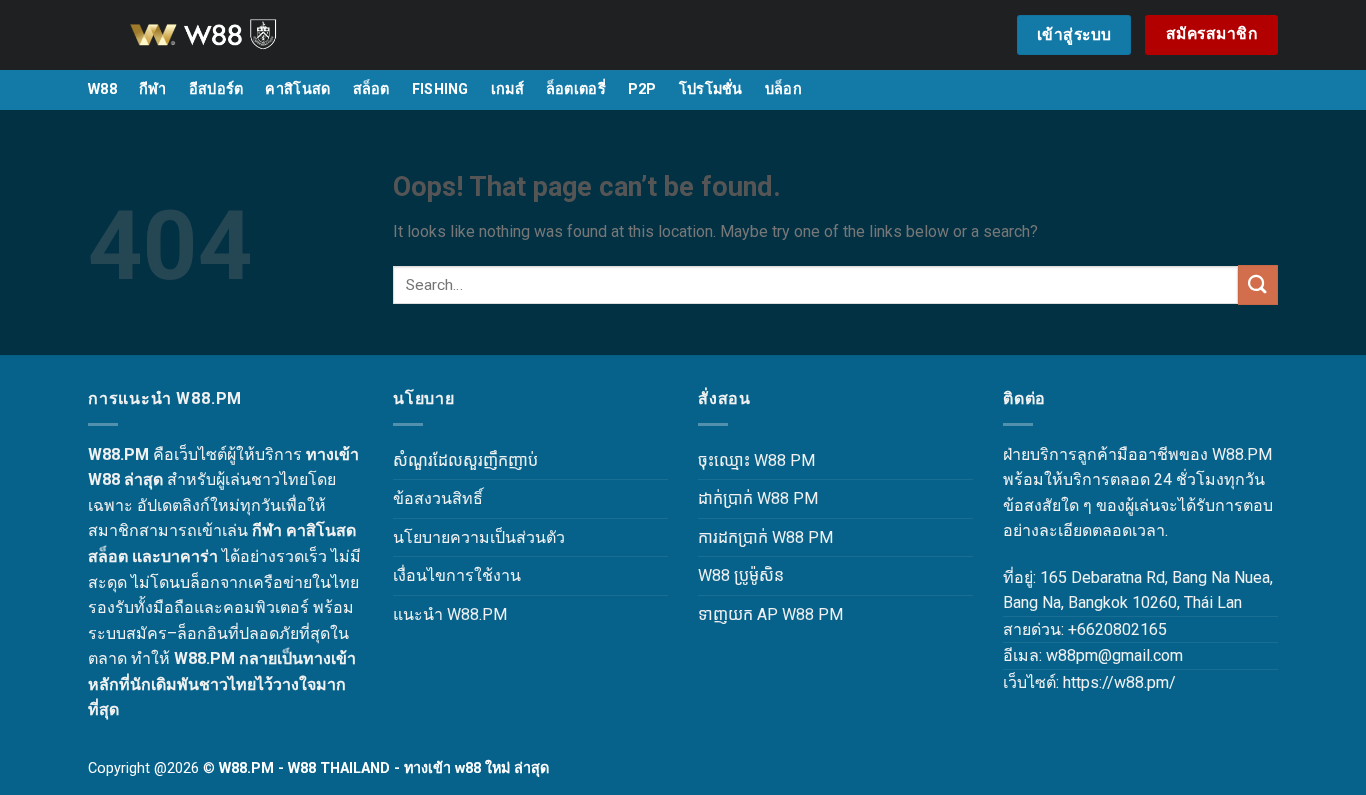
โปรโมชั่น (711, 89)
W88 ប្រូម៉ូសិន (741, 575)
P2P (642, 89)
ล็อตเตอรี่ (576, 89)
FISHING (440, 89)
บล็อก (783, 89)
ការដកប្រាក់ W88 (751, 537)
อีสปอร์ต (216, 89)
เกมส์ (507, 89)
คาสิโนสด (297, 89)
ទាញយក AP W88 (756, 614)
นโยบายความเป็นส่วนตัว (479, 537)
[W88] (228, 35)
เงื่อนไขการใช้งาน (457, 575)
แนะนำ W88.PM (450, 614)
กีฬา (153, 89)
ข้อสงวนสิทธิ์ (438, 498)
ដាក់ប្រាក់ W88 (743, 498)
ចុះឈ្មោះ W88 (742, 460)
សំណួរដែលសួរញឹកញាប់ (465, 460)
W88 (102, 89)
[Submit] (1258, 284)
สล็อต (371, 89)
